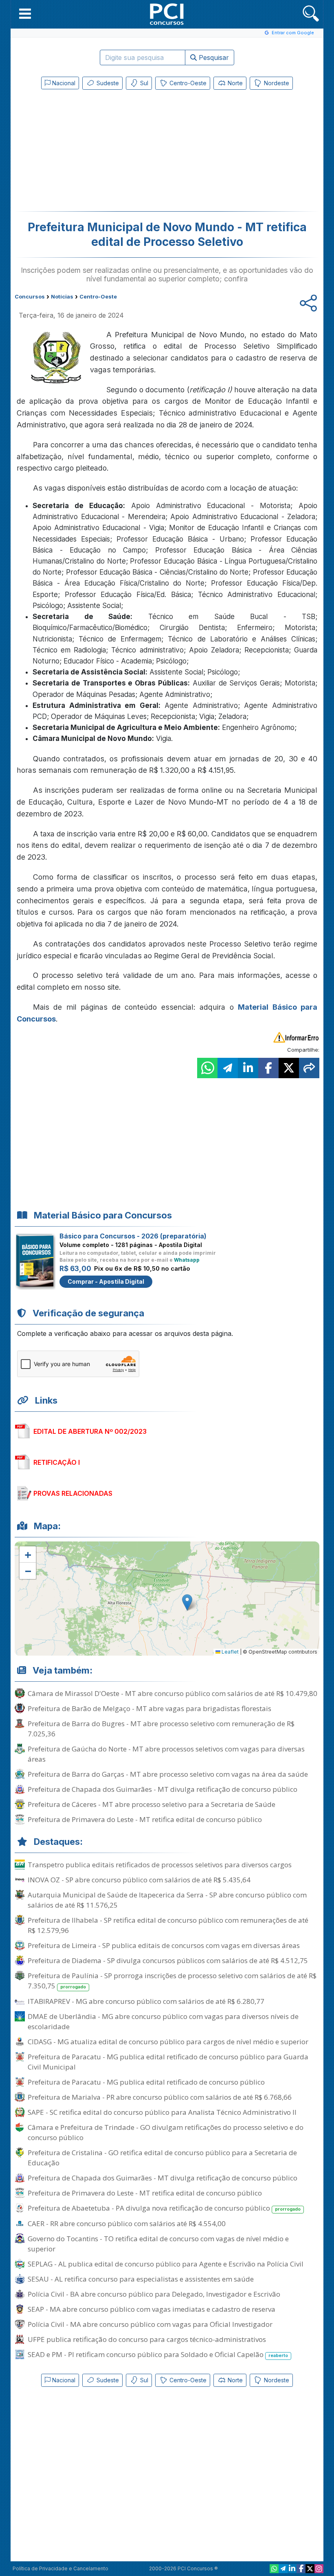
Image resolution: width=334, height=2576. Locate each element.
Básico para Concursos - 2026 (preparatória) (133, 1236)
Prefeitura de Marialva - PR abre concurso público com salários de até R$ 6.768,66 (160, 2097)
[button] (25, 13)
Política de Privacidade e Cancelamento (60, 2568)
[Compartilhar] (309, 1068)
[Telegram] (283, 2569)
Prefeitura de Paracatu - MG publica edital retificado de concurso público (146, 2082)
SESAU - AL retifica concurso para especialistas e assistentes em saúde (141, 2279)
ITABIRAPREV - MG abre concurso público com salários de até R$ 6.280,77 (146, 2001)
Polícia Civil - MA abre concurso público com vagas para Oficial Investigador (150, 2324)
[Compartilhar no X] (289, 1068)
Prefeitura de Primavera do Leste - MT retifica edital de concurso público (145, 1819)
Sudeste (107, 83)
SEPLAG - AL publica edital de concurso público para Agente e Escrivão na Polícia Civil (166, 2264)
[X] (310, 2569)
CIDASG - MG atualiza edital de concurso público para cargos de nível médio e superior (168, 2042)
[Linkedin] (292, 2569)
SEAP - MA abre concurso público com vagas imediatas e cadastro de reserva (152, 2309)
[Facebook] (301, 2569)
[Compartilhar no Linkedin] (248, 1068)
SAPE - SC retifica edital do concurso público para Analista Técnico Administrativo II (162, 2112)
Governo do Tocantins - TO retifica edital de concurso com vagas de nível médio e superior (158, 2244)
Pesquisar (213, 57)
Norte (234, 83)
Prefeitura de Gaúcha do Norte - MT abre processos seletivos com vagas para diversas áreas (166, 1754)
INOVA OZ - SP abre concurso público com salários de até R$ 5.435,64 (139, 1880)
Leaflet (230, 1652)
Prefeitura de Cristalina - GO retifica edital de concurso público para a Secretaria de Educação (162, 2158)
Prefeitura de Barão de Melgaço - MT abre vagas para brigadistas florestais (149, 1708)
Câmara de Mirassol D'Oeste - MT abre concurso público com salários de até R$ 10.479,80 (172, 1693)
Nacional (63, 83)
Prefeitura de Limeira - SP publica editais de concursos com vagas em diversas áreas (164, 1945)
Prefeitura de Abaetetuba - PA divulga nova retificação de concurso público (164, 2208)
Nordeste (276, 83)
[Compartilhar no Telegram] (228, 1068)
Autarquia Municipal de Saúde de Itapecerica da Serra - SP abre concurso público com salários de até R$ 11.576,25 (167, 1900)
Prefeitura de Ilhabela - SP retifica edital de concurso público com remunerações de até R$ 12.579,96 (168, 1925)
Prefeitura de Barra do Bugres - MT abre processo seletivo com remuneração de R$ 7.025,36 (161, 1729)
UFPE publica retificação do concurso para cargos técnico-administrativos (147, 2339)
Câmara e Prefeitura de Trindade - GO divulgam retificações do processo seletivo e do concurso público (166, 2132)
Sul (143, 83)
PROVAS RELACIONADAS (73, 1493)
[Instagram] (319, 2569)
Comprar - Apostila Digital (106, 1281)
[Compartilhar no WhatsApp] (207, 1068)
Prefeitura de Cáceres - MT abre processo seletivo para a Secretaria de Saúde (152, 1804)
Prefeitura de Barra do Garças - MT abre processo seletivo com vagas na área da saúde (168, 1774)
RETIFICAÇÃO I (57, 1462)
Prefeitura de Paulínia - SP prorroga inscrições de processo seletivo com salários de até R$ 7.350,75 (172, 1981)
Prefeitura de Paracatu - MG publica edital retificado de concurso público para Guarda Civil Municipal (168, 2062)
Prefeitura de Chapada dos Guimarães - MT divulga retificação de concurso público (163, 1789)
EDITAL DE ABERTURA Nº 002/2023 (90, 1431)
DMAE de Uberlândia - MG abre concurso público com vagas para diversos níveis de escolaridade (163, 2021)
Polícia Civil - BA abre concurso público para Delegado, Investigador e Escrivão (154, 2294)
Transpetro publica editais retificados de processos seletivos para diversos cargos (160, 1865)
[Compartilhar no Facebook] (268, 1068)
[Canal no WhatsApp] (274, 2569)
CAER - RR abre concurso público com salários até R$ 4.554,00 (127, 2223)
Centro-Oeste (187, 83)
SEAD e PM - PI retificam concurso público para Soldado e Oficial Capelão (158, 2354)
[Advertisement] (100, 152)
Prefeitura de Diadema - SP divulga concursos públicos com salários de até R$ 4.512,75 (168, 1960)
